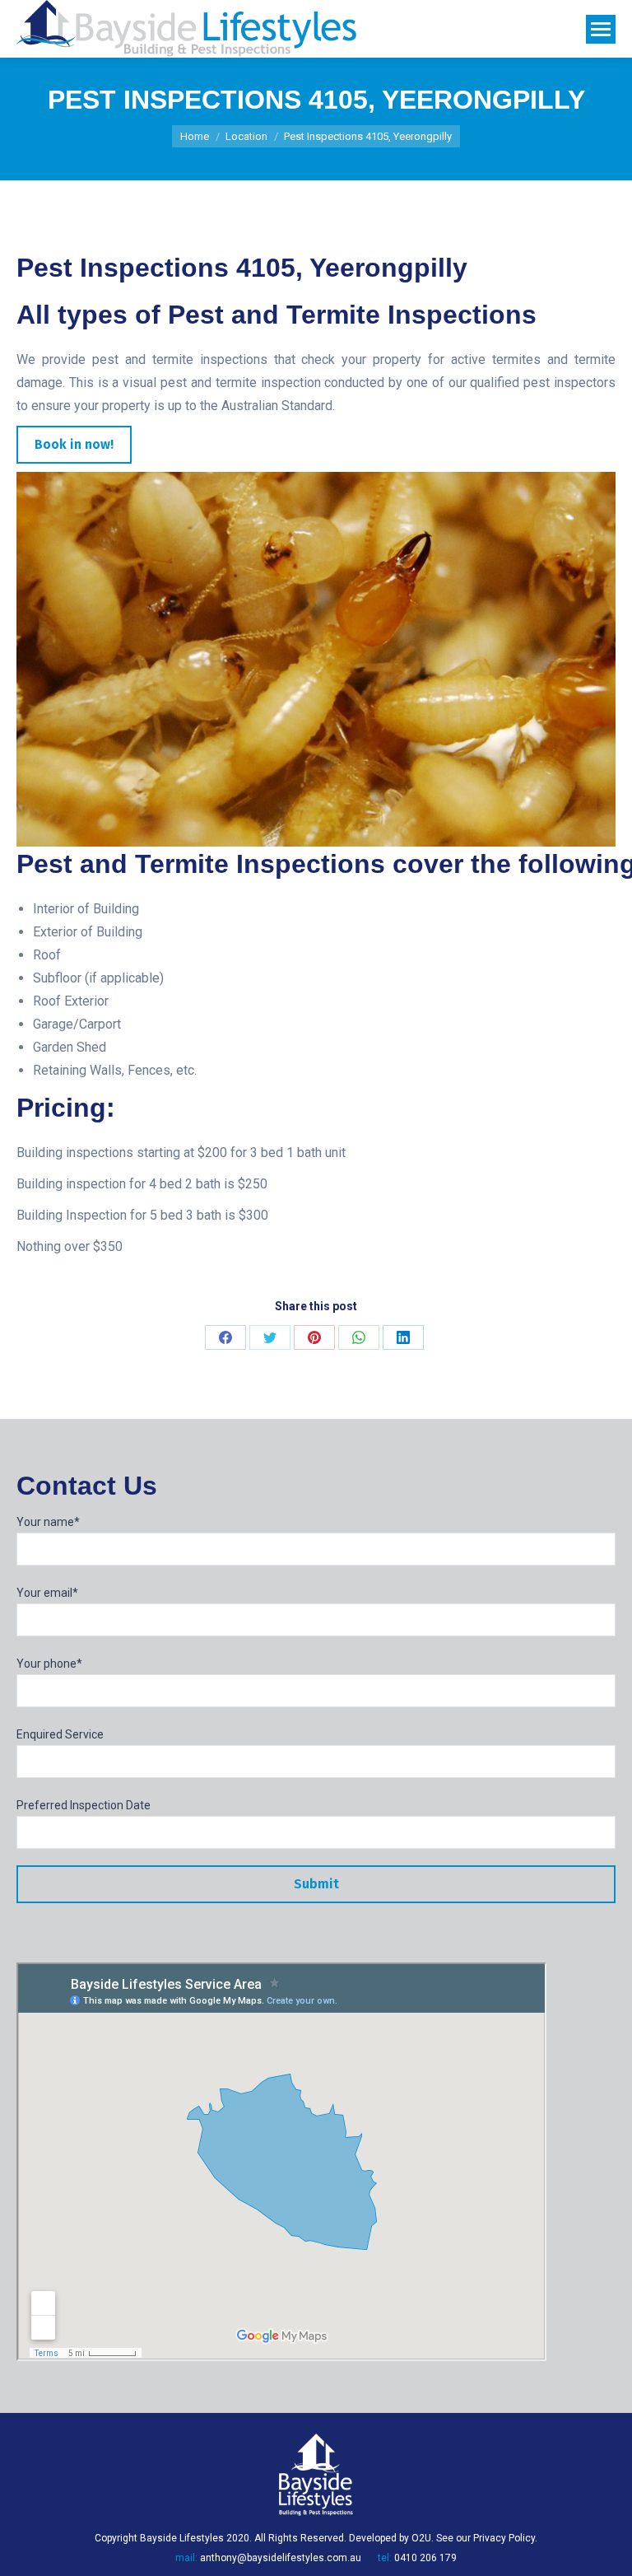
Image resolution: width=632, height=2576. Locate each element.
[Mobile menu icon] (601, 29)
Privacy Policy (504, 2538)
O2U (421, 2538)
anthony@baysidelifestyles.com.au (281, 2558)
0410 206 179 (425, 2558)
